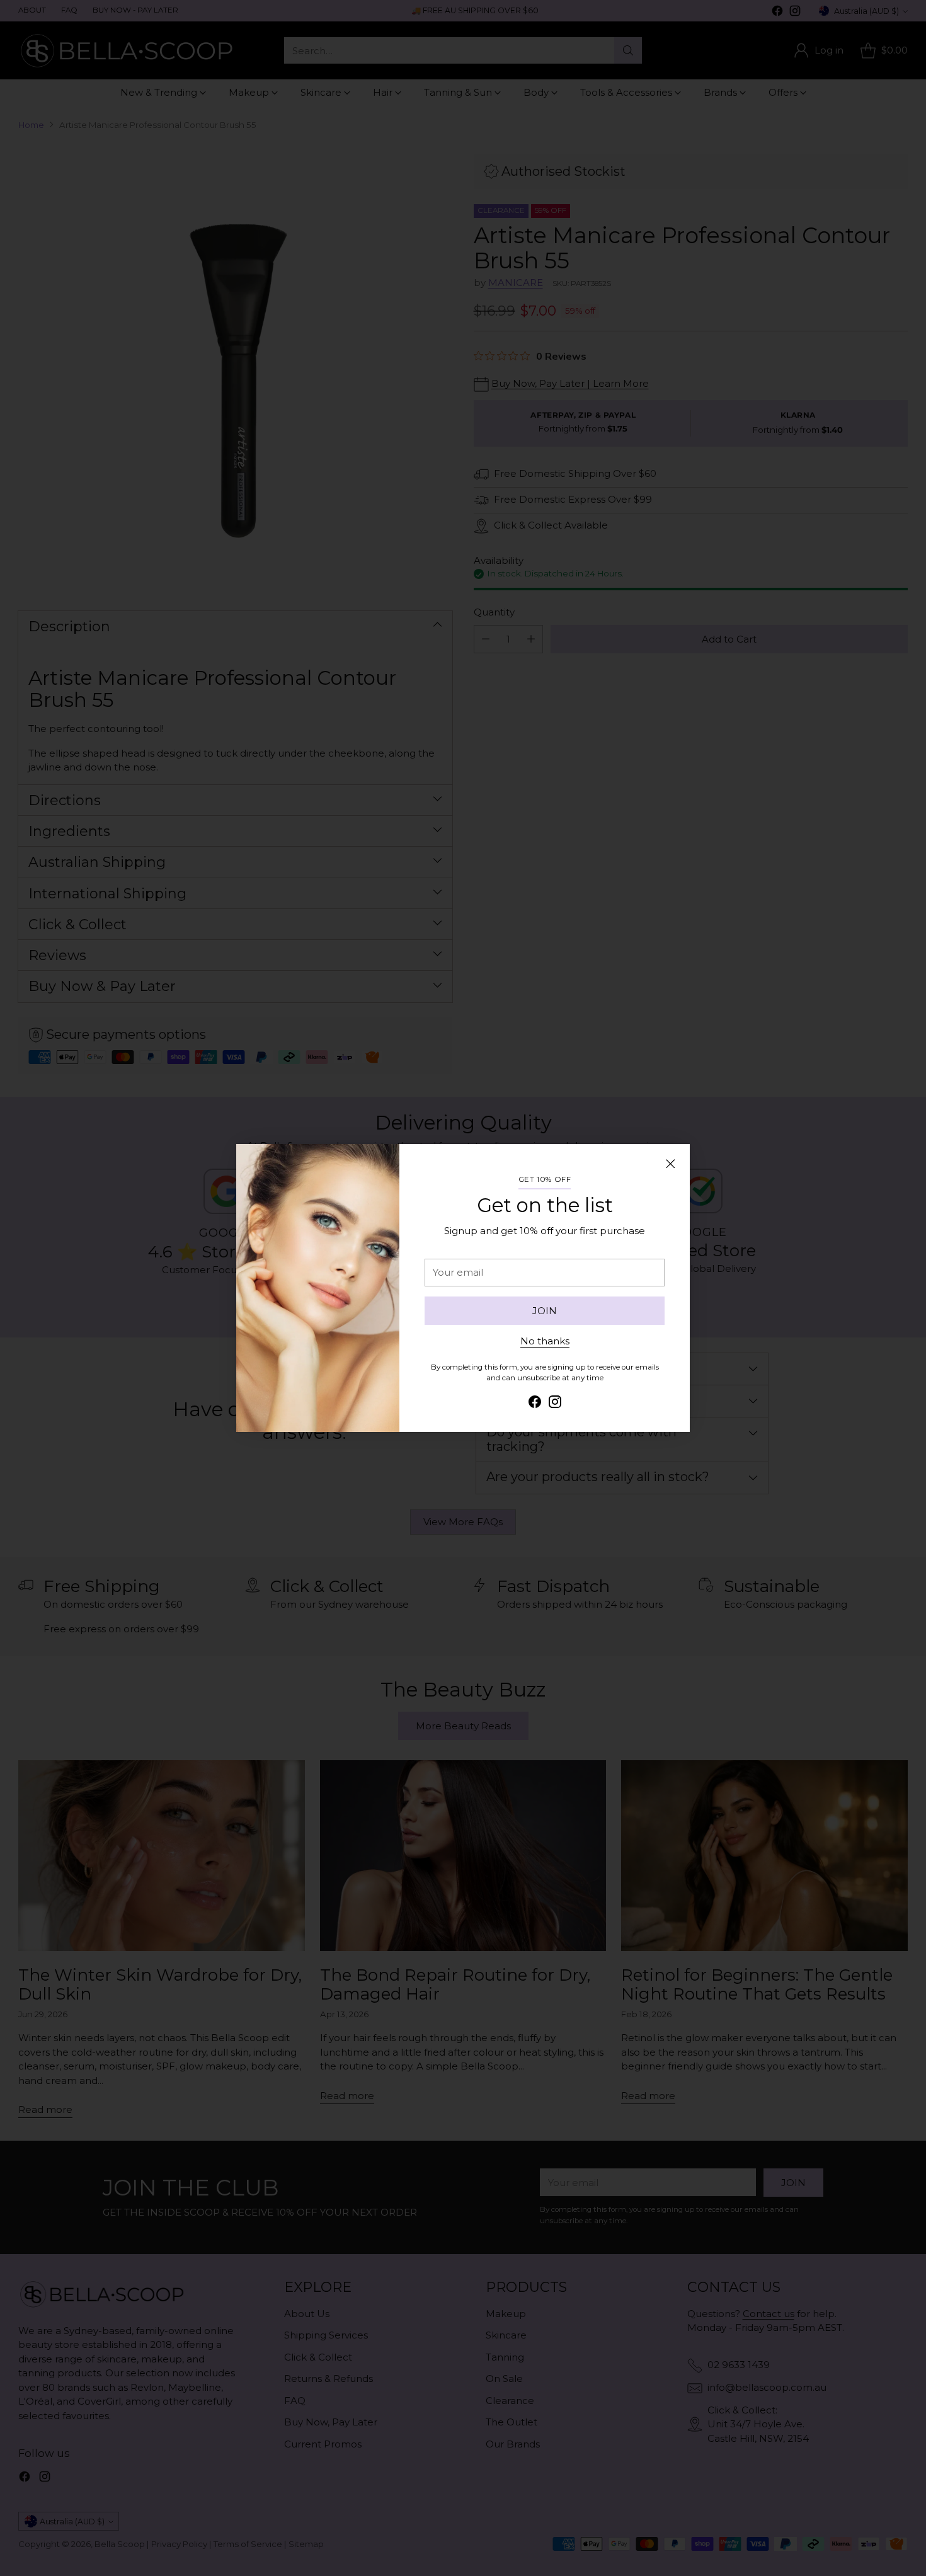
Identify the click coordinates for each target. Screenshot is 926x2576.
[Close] (670, 1164)
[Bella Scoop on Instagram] (555, 1404)
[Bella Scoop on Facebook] (535, 1404)
